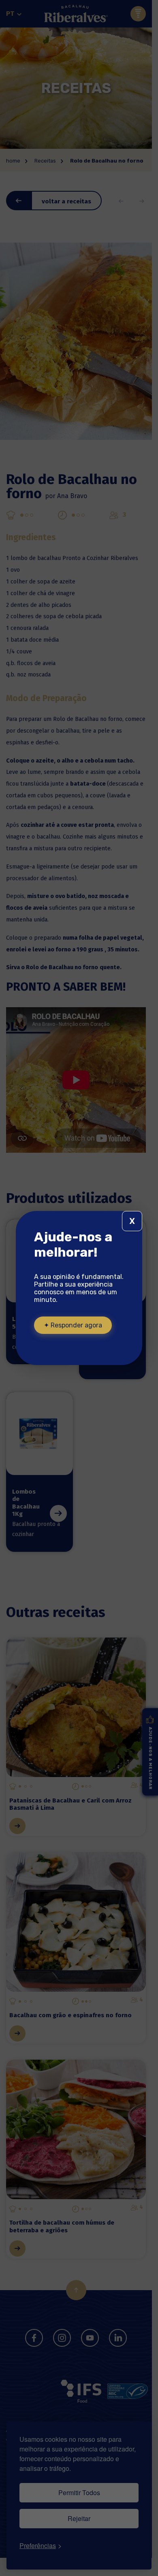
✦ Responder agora (73, 1325)
